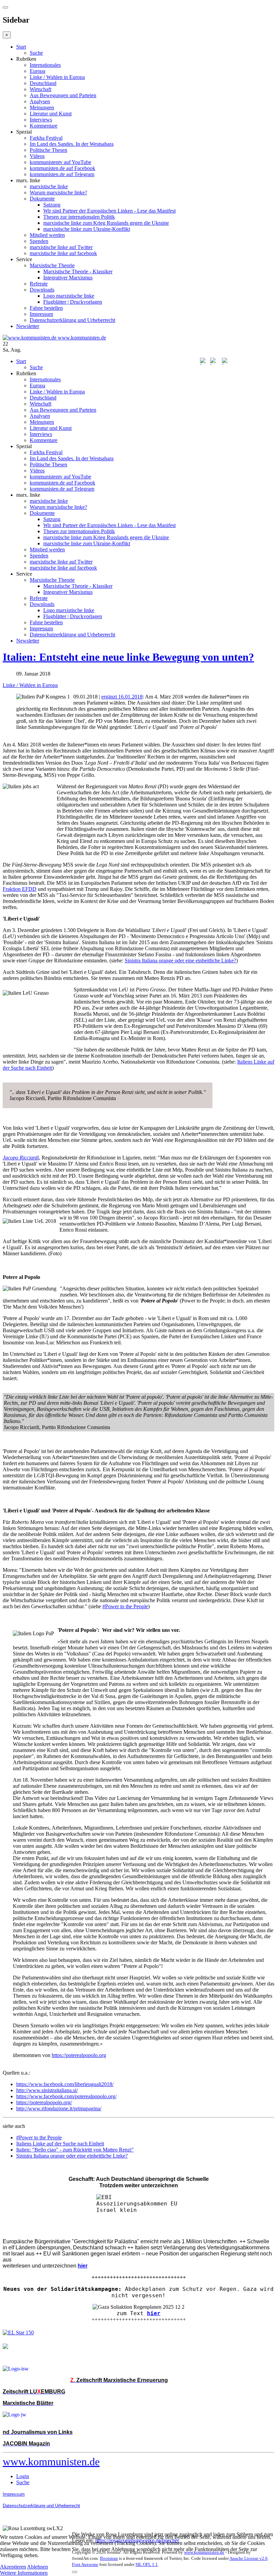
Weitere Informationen (24, 2573)
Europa (37, 71)
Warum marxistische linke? (58, 193)
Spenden (39, 241)
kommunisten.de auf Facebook (62, 168)
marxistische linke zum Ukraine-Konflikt (87, 229)
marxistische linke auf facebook (63, 253)
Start (21, 47)
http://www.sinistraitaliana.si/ (47, 2090)
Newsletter (28, 326)
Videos (37, 156)
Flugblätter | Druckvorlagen (73, 302)
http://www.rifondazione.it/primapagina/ (59, 2108)
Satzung (52, 205)
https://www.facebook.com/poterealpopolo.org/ (66, 2096)
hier (154, 2313)
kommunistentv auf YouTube (60, 162)
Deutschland (43, 83)
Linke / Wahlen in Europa (57, 77)
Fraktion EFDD (20, 889)
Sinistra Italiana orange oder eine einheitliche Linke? (180, 961)
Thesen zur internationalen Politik (79, 217)
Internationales (45, 65)
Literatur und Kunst (51, 114)
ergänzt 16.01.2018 (122, 697)
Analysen (40, 101)
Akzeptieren (13, 2567)
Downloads (42, 290)
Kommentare (44, 126)
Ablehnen (37, 2567)
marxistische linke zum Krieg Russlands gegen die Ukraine (106, 223)
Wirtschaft (41, 89)
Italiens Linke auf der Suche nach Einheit (60, 2144)
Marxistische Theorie (52, 265)
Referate (39, 284)
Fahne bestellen (46, 308)
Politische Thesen (48, 150)
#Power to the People (125, 1606)
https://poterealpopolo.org (79, 2055)
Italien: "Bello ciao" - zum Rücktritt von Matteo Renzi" (75, 2150)
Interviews (41, 120)
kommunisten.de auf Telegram (62, 174)
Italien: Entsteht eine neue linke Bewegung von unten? (128, 657)
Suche (36, 53)
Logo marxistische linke (69, 296)
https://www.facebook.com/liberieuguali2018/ (65, 2084)
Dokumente (42, 199)
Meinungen (42, 107)
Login (23, 2476)
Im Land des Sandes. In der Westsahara (72, 144)
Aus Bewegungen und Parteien (63, 95)
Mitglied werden (47, 235)
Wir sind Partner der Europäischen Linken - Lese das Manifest (109, 211)
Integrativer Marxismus (68, 278)
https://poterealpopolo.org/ (44, 2102)
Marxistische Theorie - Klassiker (78, 271)
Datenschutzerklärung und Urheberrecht (72, 320)
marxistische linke (49, 186)
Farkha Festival (46, 138)
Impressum (41, 314)
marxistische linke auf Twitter (61, 247)
